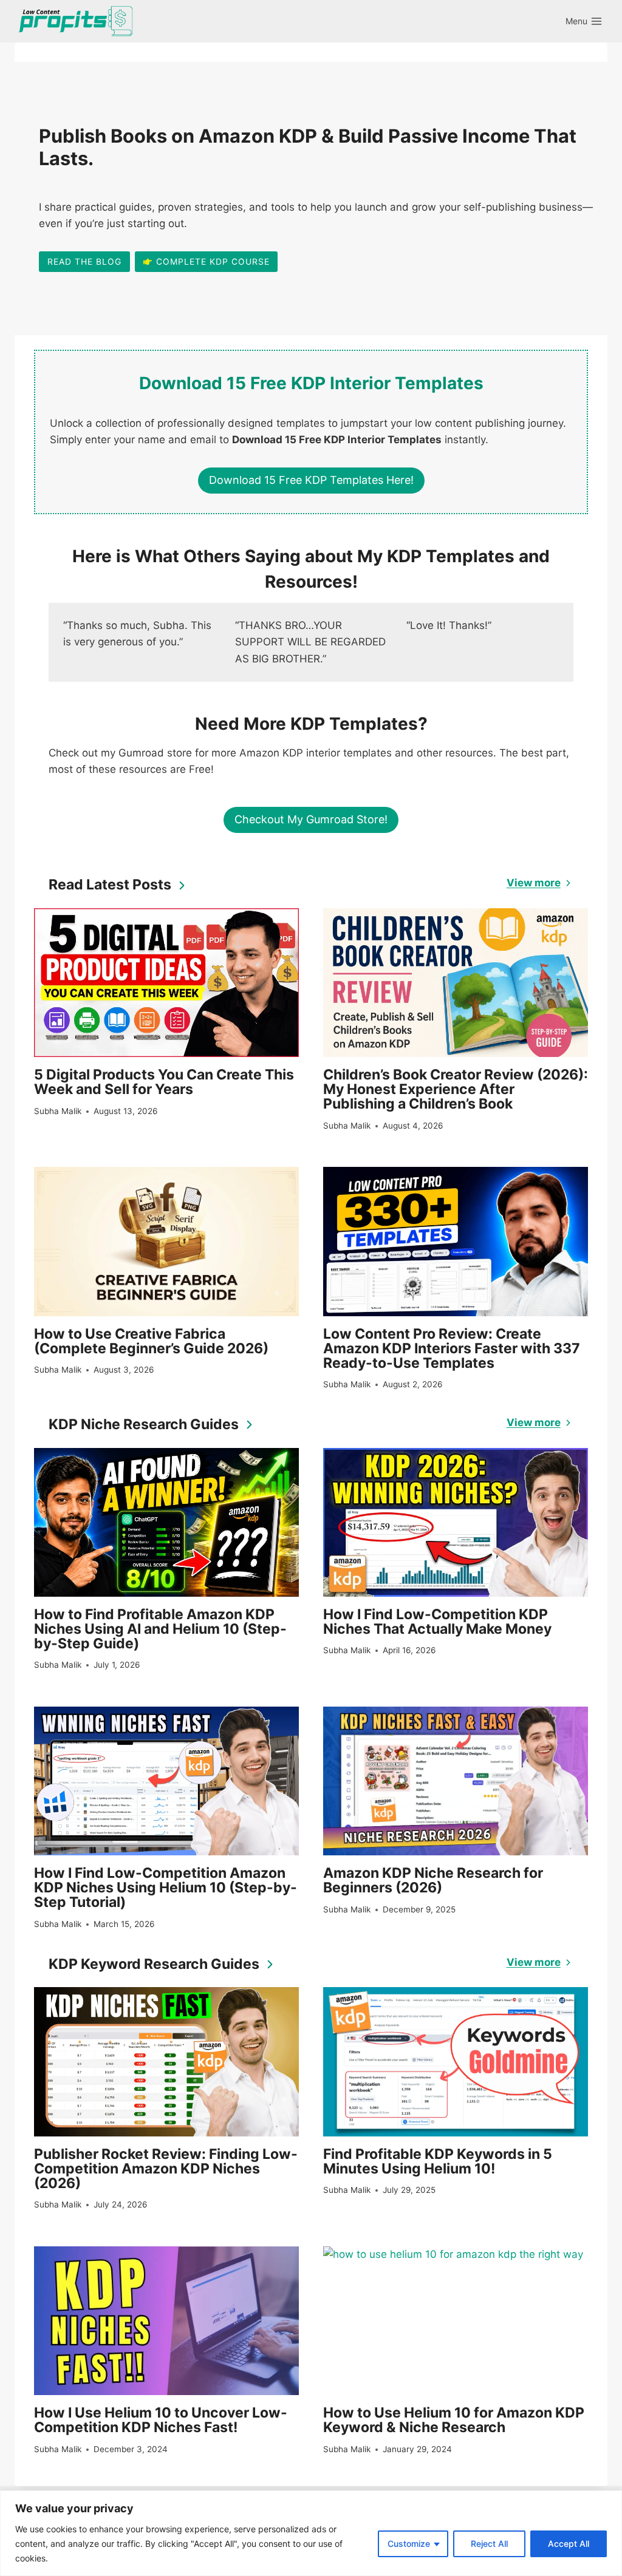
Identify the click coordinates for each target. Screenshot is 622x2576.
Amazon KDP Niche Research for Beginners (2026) (433, 1880)
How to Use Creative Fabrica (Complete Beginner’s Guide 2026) (151, 1341)
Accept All (569, 2544)
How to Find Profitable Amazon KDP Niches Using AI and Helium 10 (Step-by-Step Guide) (160, 1629)
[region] (311, 2533)
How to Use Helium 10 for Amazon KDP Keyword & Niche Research (454, 2420)
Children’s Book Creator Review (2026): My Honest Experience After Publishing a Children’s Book (456, 1089)
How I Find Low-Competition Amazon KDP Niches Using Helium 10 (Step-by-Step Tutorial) (166, 1888)
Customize (409, 2544)
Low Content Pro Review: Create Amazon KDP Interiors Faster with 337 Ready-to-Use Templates (452, 1348)
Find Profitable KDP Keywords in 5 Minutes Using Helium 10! (438, 2161)
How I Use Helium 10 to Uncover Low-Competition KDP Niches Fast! (161, 2420)
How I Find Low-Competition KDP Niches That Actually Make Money (437, 1622)
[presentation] (166, 983)
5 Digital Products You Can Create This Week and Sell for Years (164, 1082)
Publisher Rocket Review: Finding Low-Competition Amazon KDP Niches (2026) (166, 2169)
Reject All (489, 2544)
